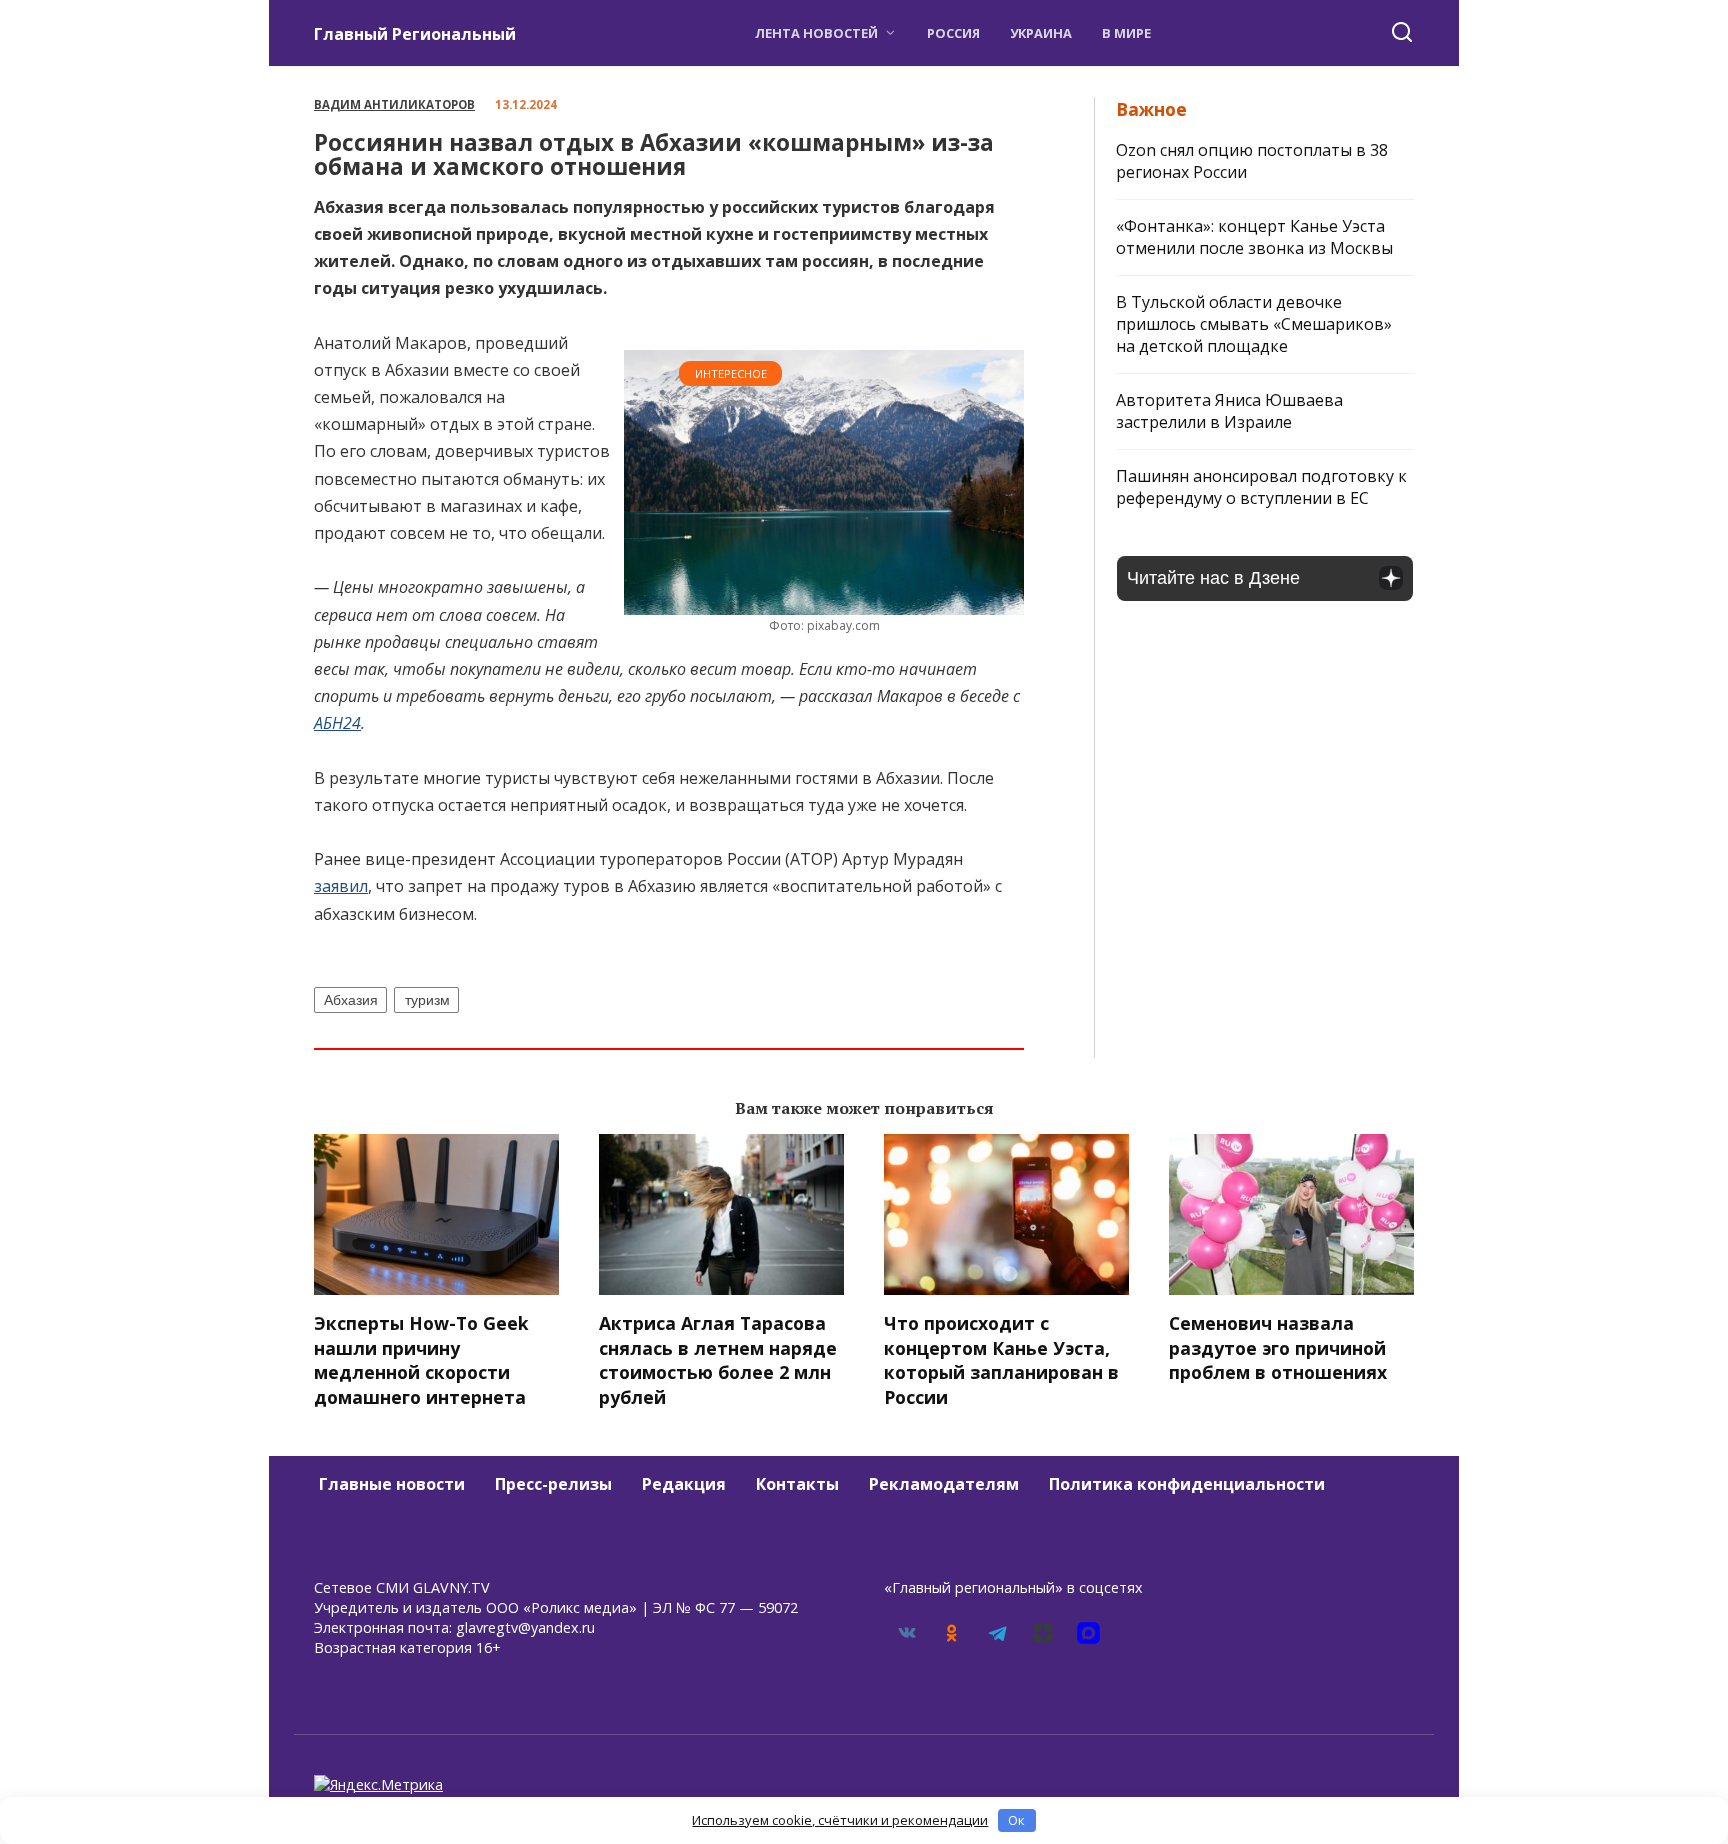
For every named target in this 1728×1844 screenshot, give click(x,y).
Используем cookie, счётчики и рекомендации (840, 1820)
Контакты (797, 1484)
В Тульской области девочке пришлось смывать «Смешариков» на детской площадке (1254, 324)
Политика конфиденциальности (1187, 1484)
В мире (1126, 33)
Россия (953, 33)
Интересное (731, 373)
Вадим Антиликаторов (394, 104)
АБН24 (337, 723)
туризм (427, 1000)
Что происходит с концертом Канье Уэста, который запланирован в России (1001, 1360)
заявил (341, 886)
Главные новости (392, 1484)
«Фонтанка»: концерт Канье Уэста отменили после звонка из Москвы (1254, 237)
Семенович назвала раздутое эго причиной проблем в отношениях (1278, 1347)
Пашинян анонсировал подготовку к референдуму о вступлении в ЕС (1261, 487)
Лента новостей (816, 33)
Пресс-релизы (553, 1484)
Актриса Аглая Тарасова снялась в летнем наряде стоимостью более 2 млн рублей (718, 1360)
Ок (1016, 1820)
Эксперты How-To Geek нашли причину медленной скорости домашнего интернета (421, 1360)
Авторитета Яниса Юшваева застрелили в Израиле (1229, 411)
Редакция (684, 1484)
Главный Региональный (415, 34)
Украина (1041, 33)
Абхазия (351, 1000)
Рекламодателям (944, 1484)
